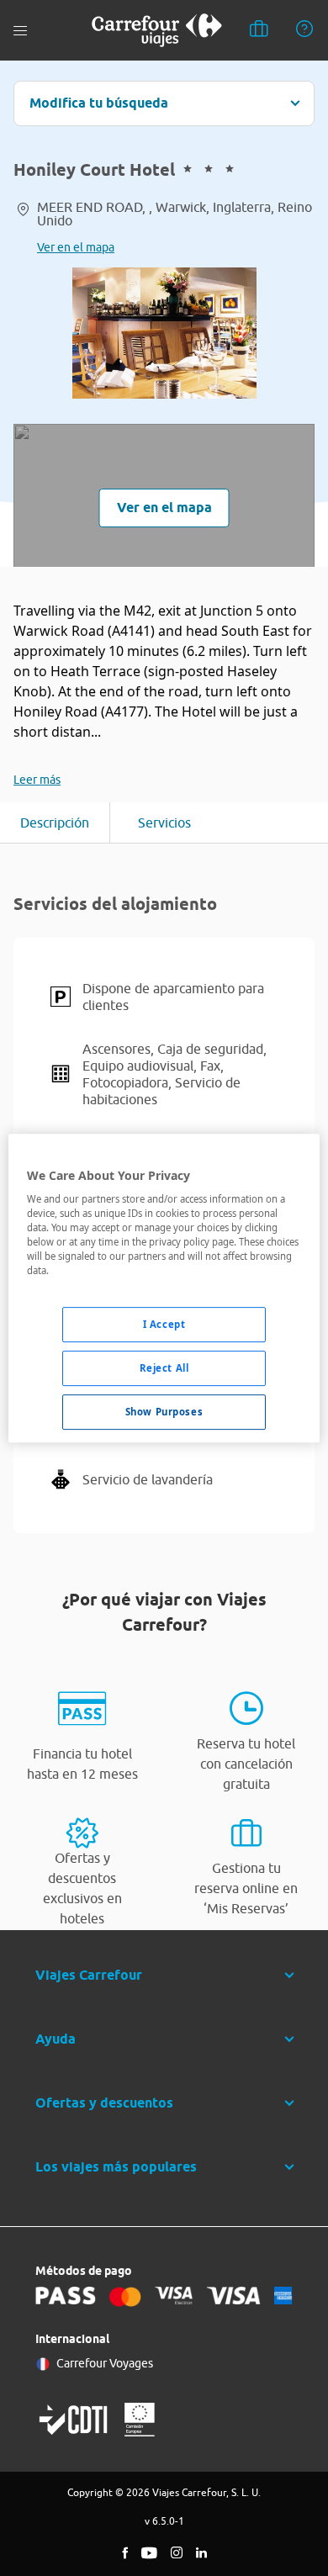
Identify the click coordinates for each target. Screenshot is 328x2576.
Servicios (164, 823)
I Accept (164, 1325)
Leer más (37, 780)
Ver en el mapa (76, 247)
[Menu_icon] (20, 31)
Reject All (164, 1369)
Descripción (55, 823)
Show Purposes (164, 1412)
